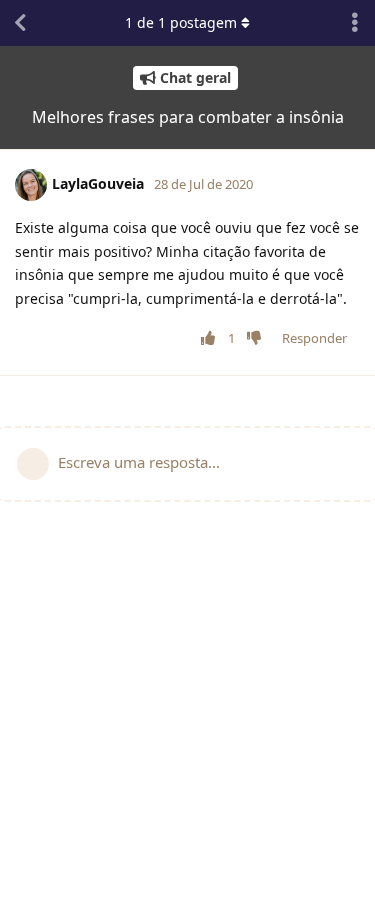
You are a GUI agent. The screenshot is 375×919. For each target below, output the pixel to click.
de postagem (183, 22)
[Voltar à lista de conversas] (20, 23)
